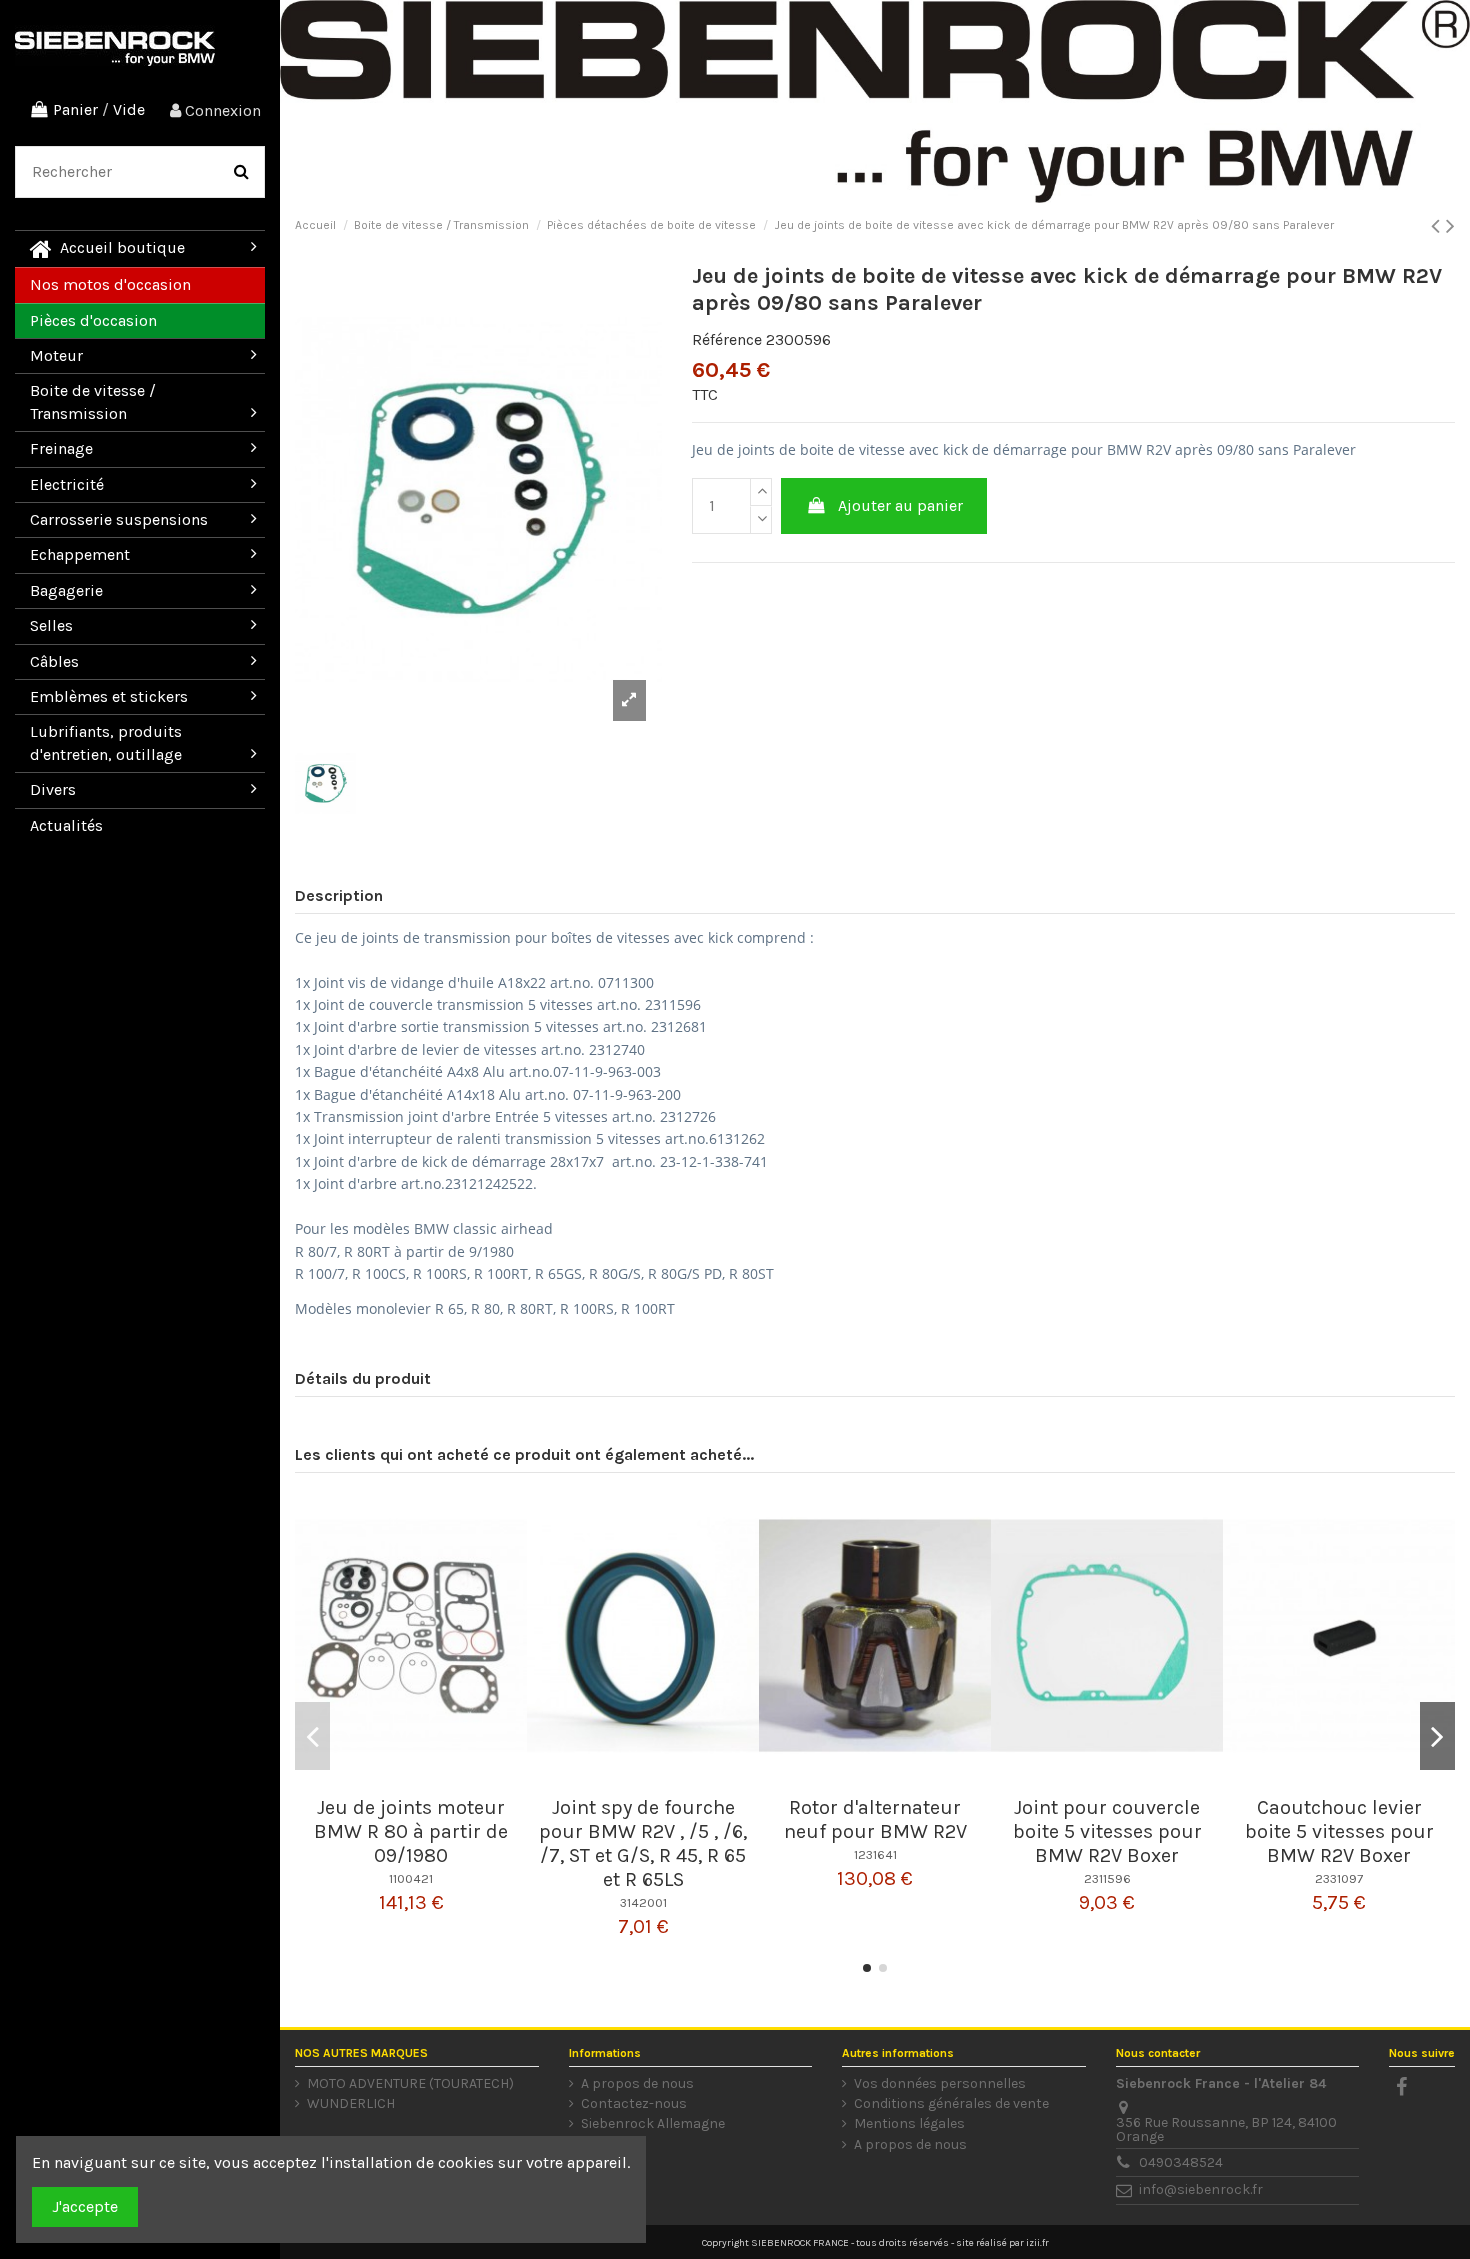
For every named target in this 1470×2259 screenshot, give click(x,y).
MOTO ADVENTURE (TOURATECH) (410, 2084)
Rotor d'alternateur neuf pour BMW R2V (875, 1819)
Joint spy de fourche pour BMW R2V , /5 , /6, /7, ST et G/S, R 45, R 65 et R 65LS (643, 1843)
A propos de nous (637, 2084)
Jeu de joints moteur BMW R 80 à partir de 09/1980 (411, 1831)
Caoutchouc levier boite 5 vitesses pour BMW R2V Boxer (1339, 1831)
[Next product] (1450, 226)
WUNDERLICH (351, 2104)
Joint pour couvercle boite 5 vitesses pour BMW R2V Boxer (1107, 1831)
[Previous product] (1438, 226)
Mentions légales (909, 2124)
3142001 (643, 1902)
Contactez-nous (634, 2104)
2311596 (1107, 1878)
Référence (727, 339)
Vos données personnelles (940, 2084)
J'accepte (85, 2206)
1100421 (411, 1878)
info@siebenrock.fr (1201, 2189)
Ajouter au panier (900, 505)
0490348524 (1181, 2162)
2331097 (1339, 1878)
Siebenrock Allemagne (653, 2124)
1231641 (875, 1854)
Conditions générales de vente (951, 2104)
